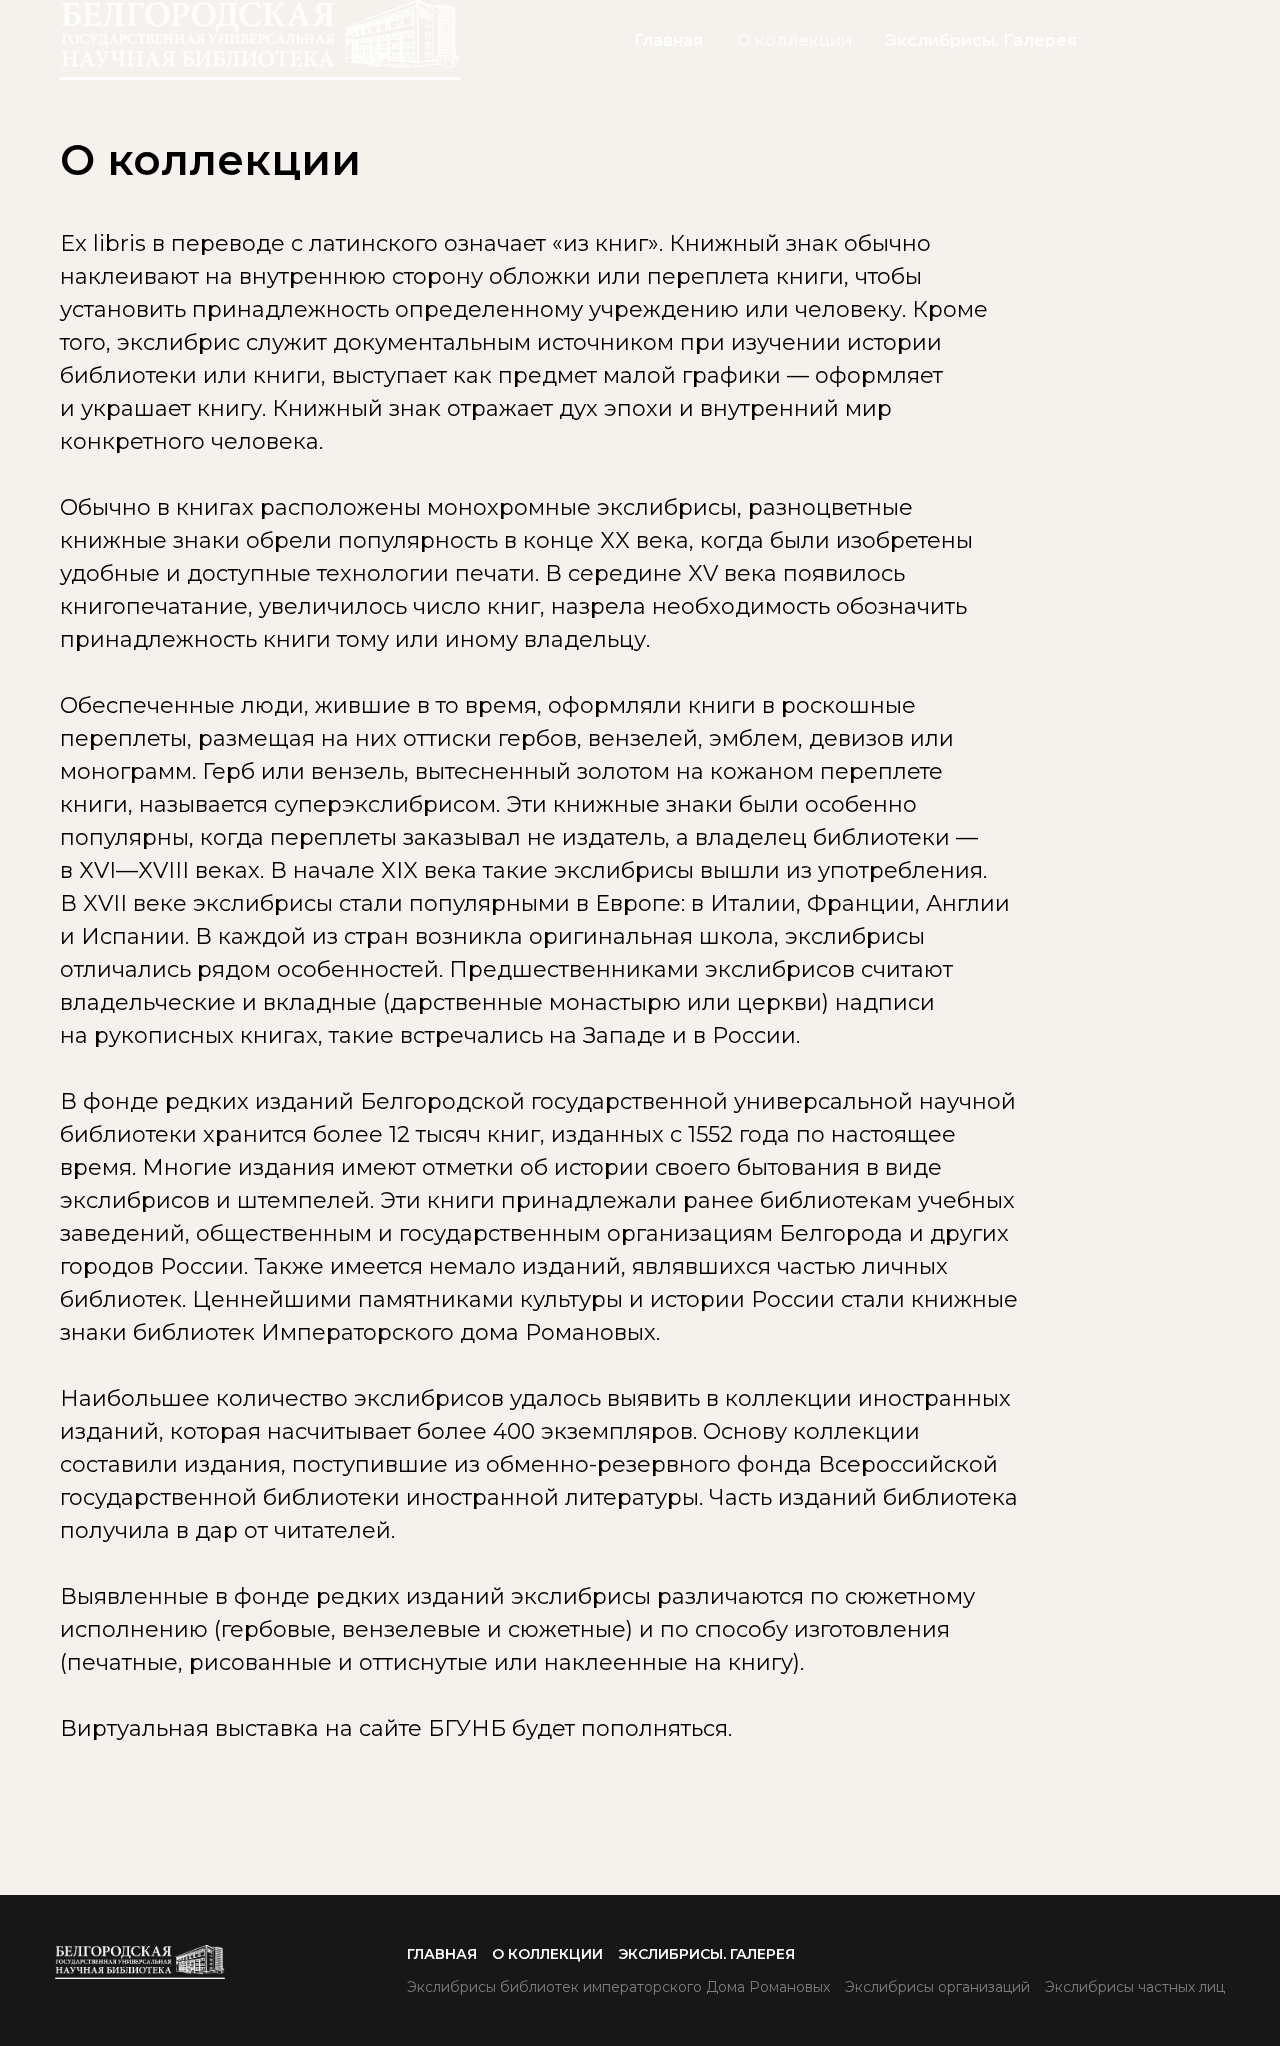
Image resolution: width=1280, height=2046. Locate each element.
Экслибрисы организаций (937, 1987)
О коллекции (794, 40)
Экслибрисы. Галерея (981, 40)
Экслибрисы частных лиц (1135, 1987)
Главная (668, 40)
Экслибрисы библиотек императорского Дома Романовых (618, 1987)
